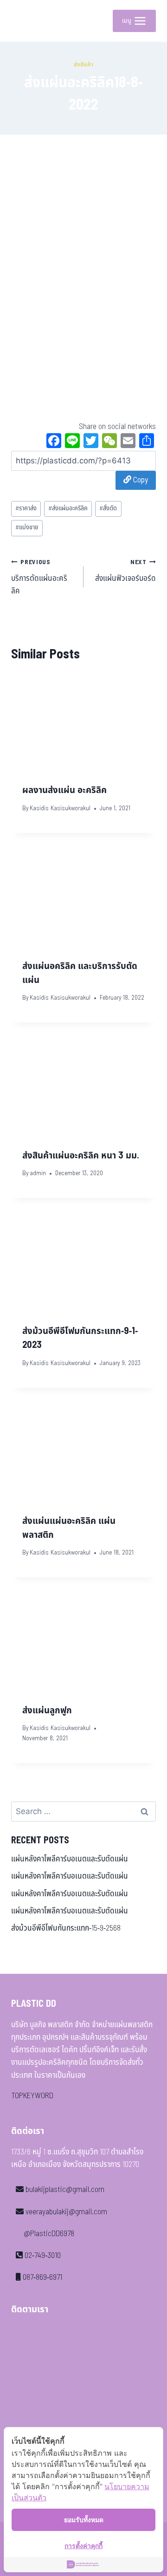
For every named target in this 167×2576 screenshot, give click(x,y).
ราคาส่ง (26, 508)
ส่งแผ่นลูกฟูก (47, 1711)
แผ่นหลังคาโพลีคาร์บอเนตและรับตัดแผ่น (70, 1859)
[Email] (128, 442)
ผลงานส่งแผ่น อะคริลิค (64, 790)
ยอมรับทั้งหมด (84, 2520)
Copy (140, 480)
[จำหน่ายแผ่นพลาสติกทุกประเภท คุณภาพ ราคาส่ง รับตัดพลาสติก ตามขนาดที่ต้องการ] (25, 21)
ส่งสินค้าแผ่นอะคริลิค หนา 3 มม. (81, 1156)
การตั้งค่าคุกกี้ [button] (83, 2546)
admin (38, 1173)
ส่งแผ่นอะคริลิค (68, 508)
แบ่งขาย (27, 527)
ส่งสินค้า (84, 65)
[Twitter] (91, 442)
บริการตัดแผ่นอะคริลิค (39, 577)
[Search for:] (83, 1812)
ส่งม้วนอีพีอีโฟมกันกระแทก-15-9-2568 (66, 1928)
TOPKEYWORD (32, 2096)
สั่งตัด (108, 508)
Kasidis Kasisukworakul (60, 808)
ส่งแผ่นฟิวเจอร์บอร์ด (125, 571)
